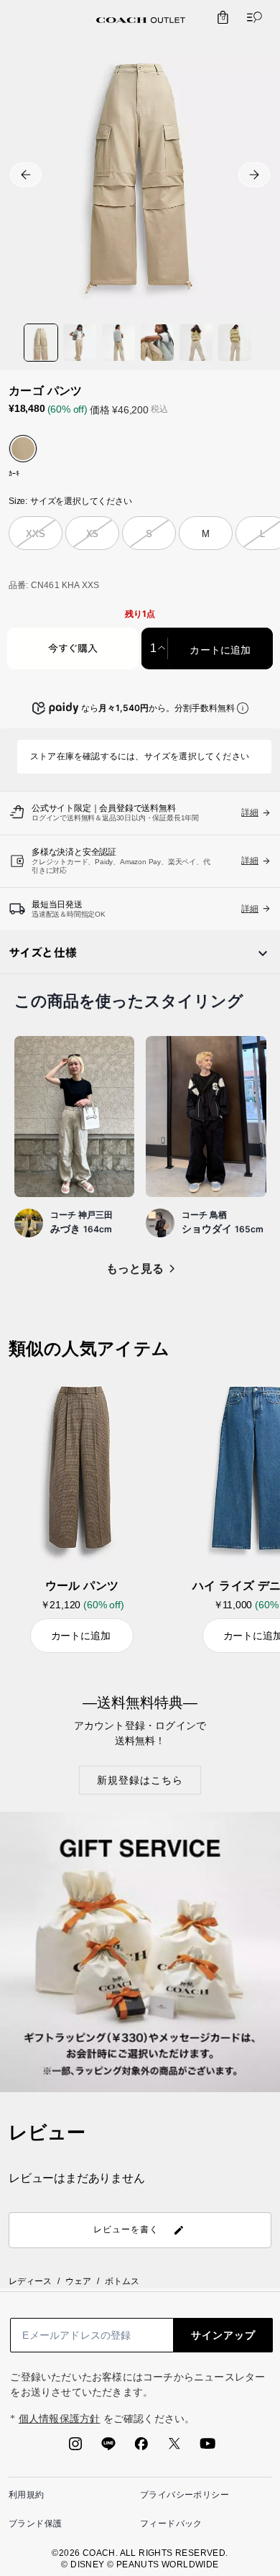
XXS (35, 534)
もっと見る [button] (135, 1269)
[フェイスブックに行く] (141, 2448)
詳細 (250, 861)
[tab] (141, 20)
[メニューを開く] (251, 17)
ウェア (78, 2281)
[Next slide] (254, 175)
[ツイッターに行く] (174, 2448)
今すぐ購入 (73, 650)
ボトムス (122, 2281)
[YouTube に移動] (207, 2448)
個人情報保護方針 (60, 2419)
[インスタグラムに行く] (75, 2448)
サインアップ (223, 2335)
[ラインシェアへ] (108, 2448)
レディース (30, 2281)
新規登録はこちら (140, 1780)
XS (93, 534)
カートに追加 (220, 650)
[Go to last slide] (26, 175)
